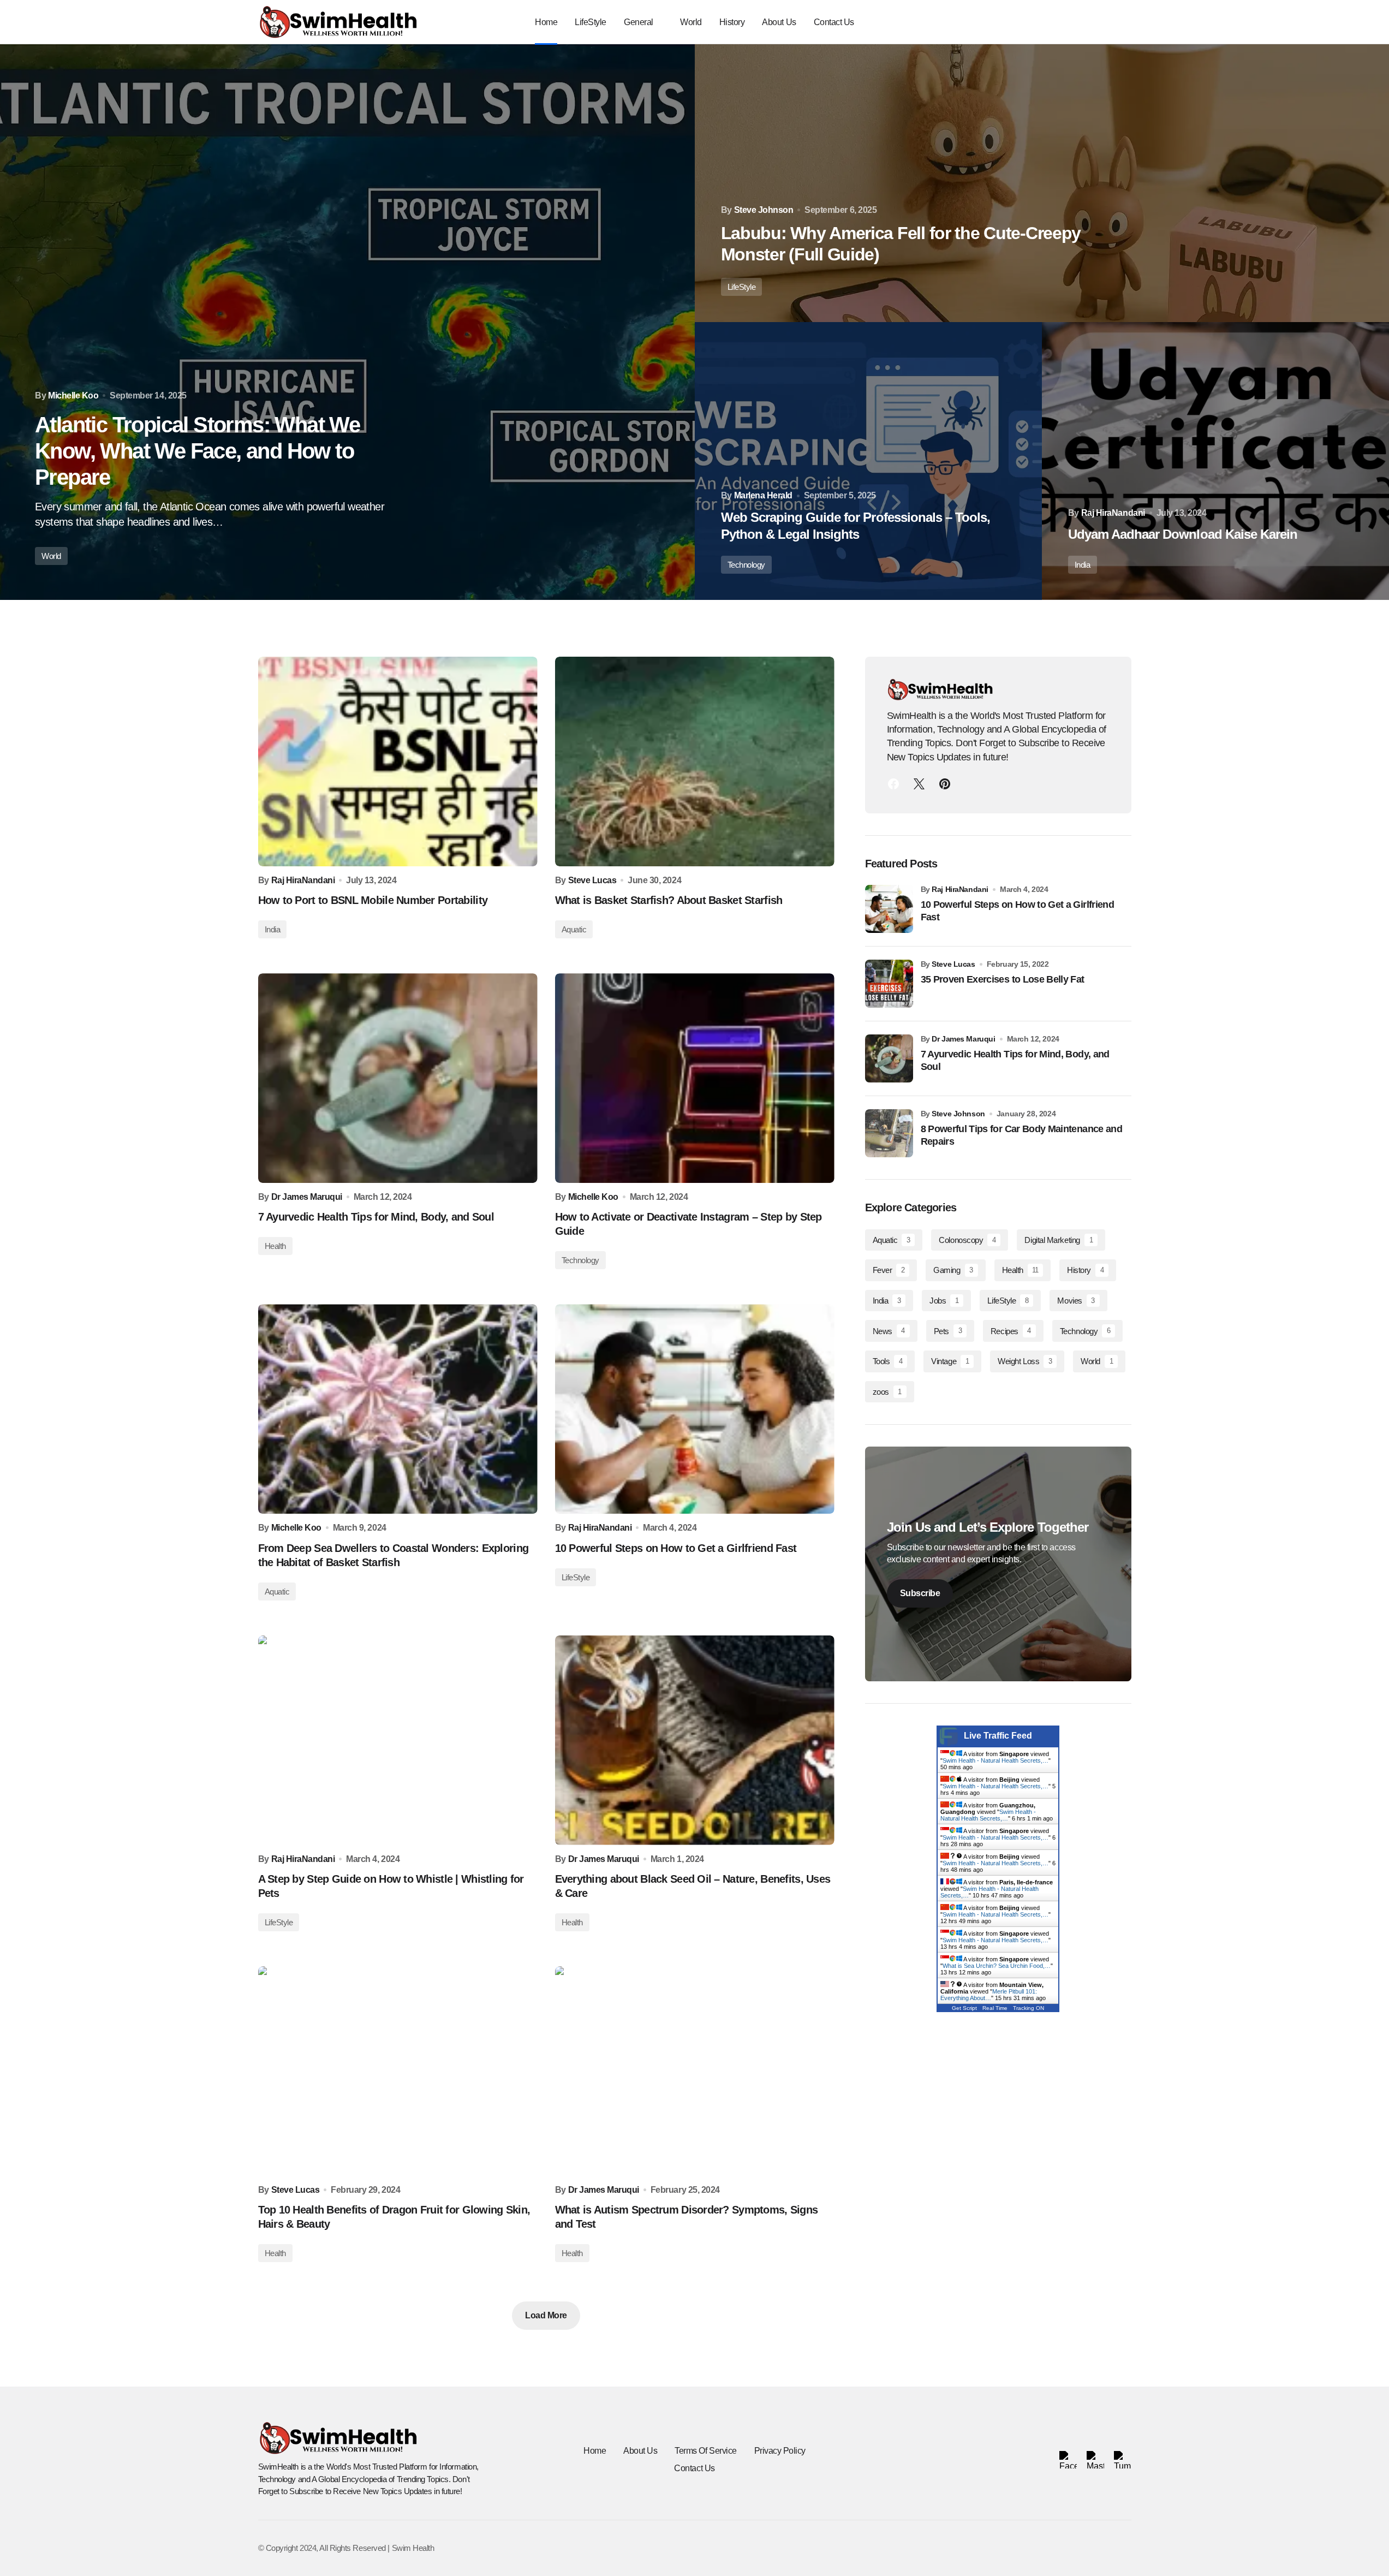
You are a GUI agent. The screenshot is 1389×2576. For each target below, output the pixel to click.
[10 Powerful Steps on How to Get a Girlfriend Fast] (695, 1409)
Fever (889, 1270)
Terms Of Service (705, 2451)
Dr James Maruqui (963, 1039)
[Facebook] (893, 784)
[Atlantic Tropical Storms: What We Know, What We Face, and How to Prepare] (347, 322)
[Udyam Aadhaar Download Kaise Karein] (1215, 461)
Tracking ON (1029, 2008)
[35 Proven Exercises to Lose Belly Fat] (889, 984)
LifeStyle (742, 287)
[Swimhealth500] (945, 784)
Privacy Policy (780, 2451)
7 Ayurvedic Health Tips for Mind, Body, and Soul (1015, 1060)
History (1085, 1270)
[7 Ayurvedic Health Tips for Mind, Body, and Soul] (398, 1078)
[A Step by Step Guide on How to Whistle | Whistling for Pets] (398, 1740)
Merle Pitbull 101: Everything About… (989, 1995)
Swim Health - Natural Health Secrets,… (995, 1760)
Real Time (995, 2008)
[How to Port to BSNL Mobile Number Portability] (398, 762)
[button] (1094, 22)
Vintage (950, 1361)
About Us (640, 2451)
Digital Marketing (1059, 1240)
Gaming (953, 1270)
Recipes (1011, 1331)
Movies (1076, 1301)
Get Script (964, 2008)
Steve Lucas (953, 964)
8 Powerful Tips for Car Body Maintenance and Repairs (1022, 1135)
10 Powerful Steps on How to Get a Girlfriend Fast (1018, 911)
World (51, 556)
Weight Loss (1025, 1361)
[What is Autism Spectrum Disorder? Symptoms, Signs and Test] (695, 2071)
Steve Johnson (958, 1114)
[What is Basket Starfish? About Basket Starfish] (695, 762)
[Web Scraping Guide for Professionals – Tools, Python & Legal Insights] (868, 461)
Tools (888, 1361)
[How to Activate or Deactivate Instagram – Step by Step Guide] (695, 1078)
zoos (887, 1392)
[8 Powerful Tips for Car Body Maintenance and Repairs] (889, 1133)
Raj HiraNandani (960, 889)
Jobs (944, 1301)
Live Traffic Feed (998, 1736)
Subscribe (920, 1593)
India (1083, 565)
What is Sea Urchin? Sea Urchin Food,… (997, 1966)
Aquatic (574, 929)
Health (275, 1246)
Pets (948, 1331)
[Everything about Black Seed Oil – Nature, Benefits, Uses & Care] (695, 1740)
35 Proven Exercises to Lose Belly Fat (1003, 979)
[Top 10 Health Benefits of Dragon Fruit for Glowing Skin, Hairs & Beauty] (398, 2071)
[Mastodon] (919, 784)
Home (595, 2451)
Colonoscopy (967, 1240)
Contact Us (694, 2468)
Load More (546, 2315)
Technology (747, 565)
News (889, 1331)
